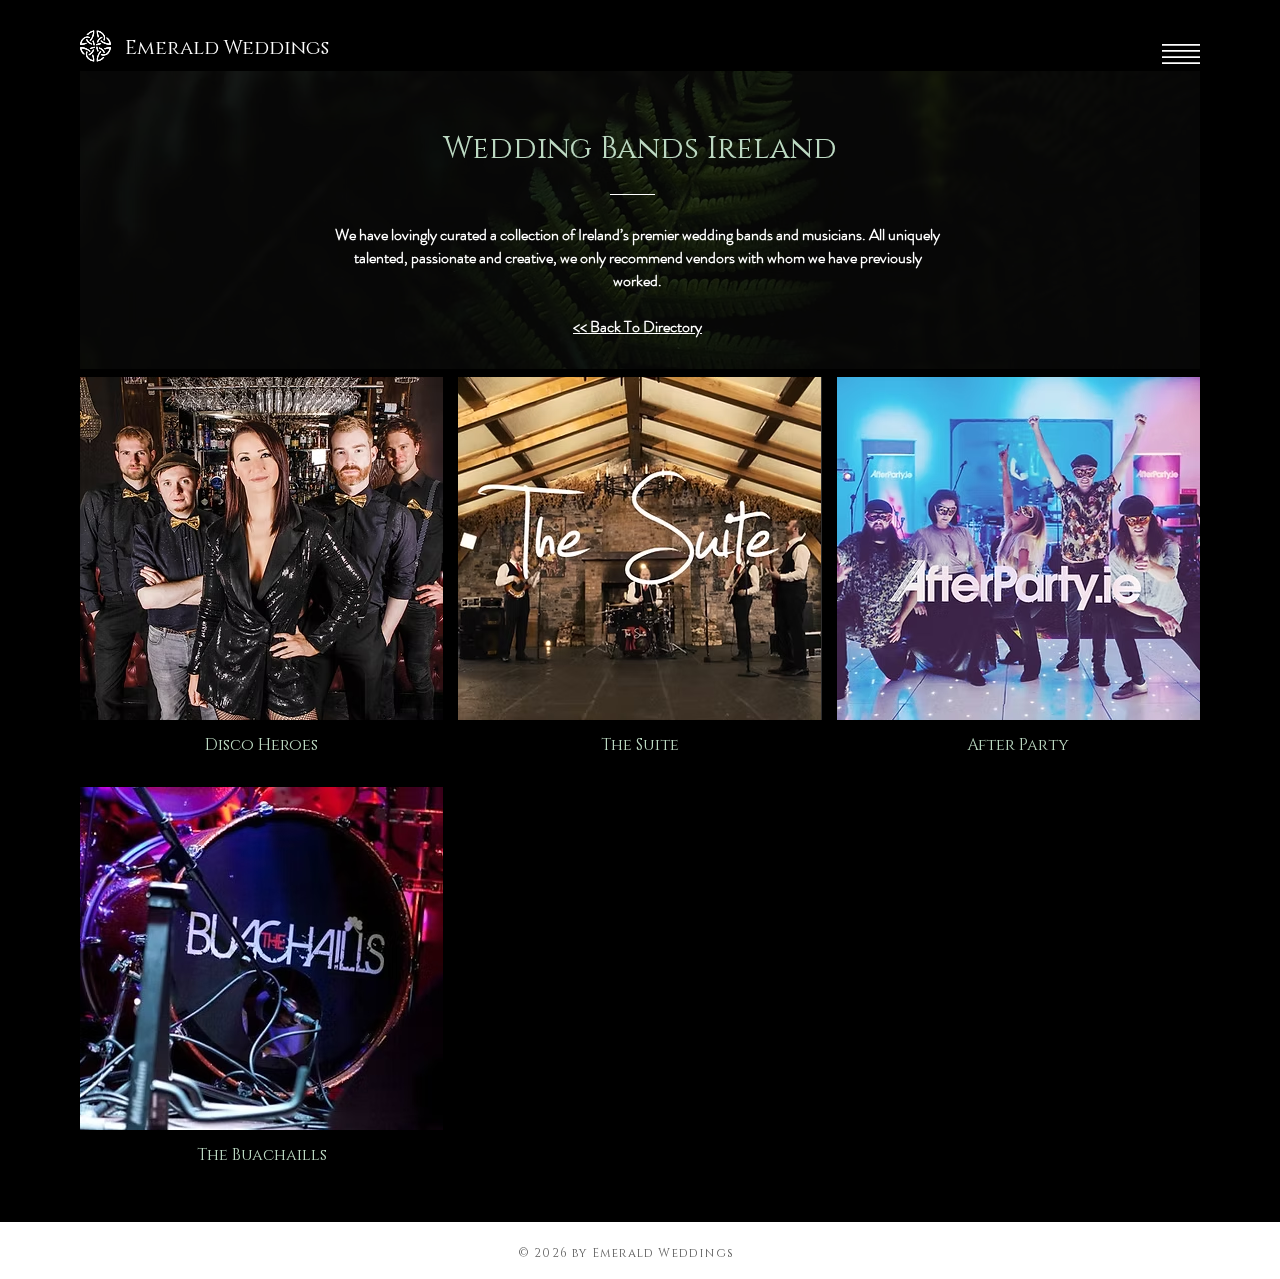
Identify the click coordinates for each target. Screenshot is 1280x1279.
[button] (1181, 54)
